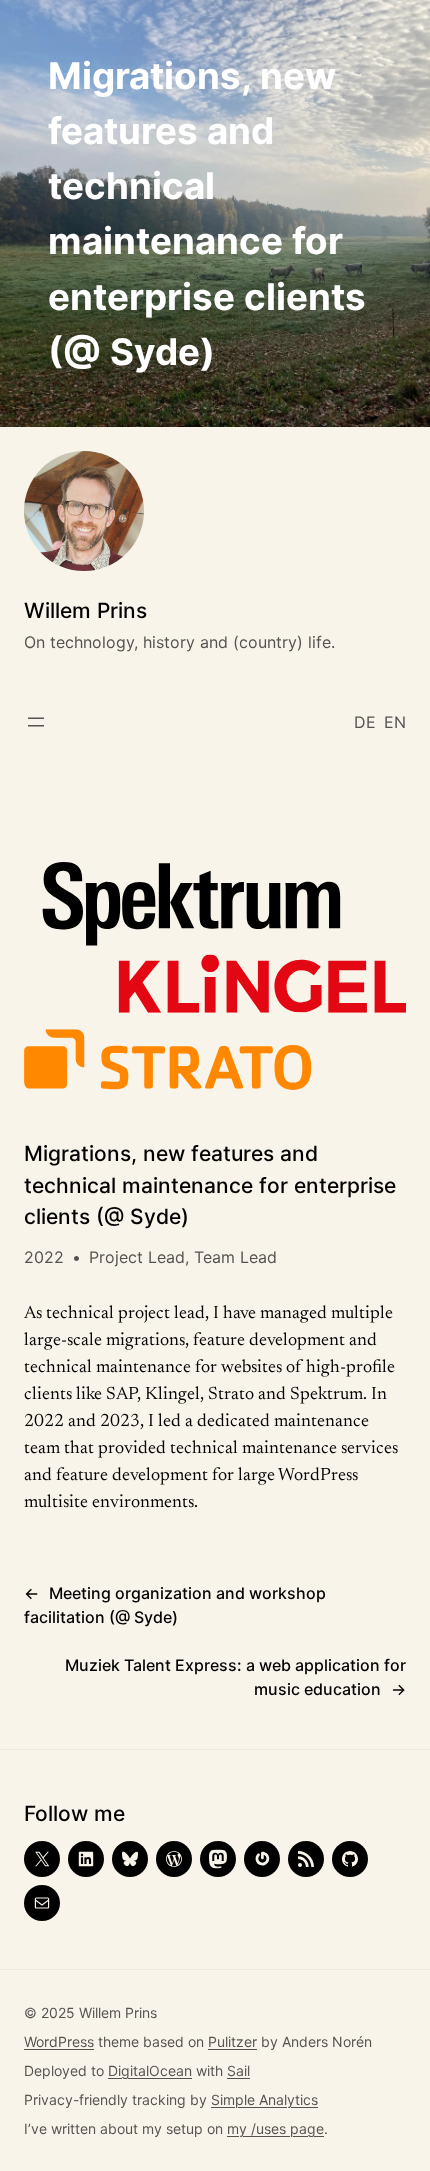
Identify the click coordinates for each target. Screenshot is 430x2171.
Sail (238, 2070)
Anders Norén (327, 2041)
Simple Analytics (264, 2099)
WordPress (59, 2041)
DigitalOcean (150, 2070)
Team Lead (235, 1257)
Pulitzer (232, 2041)
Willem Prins (85, 610)
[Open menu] (36, 722)
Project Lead (137, 1257)
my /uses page (275, 2128)
